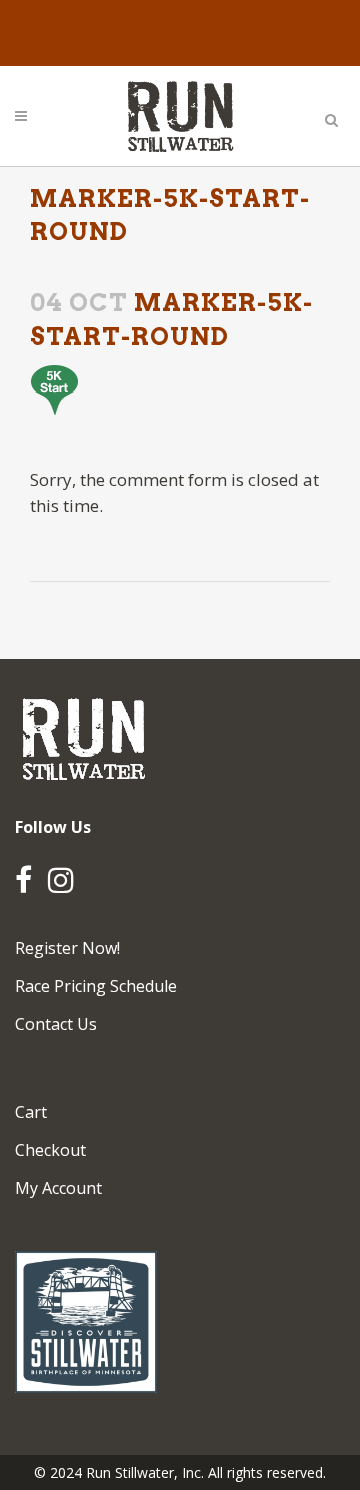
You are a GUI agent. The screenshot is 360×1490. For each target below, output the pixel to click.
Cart (31, 1112)
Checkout (50, 1150)
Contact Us (56, 1024)
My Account (58, 1188)
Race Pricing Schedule (96, 986)
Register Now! (67, 948)
